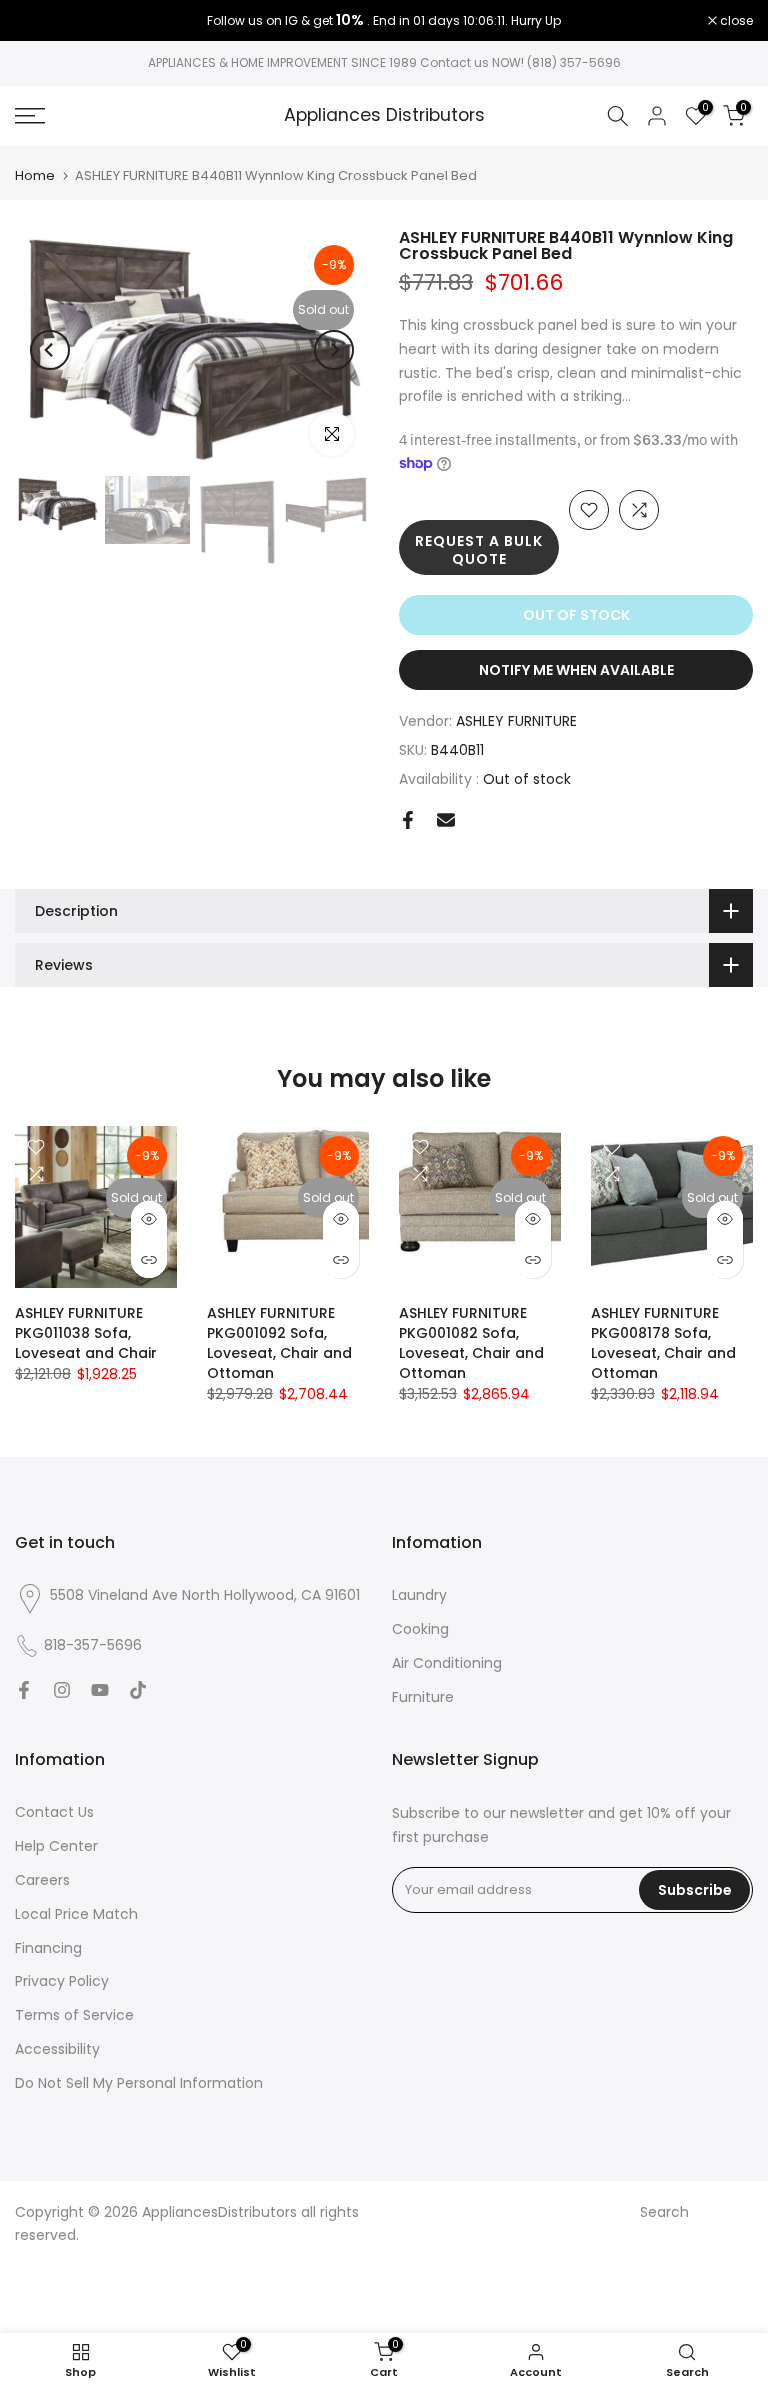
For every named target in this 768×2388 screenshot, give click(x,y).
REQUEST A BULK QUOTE (479, 550)
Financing (48, 1948)
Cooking (420, 1629)
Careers (42, 1880)
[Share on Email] (446, 820)
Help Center (56, 1846)
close (42, 21)
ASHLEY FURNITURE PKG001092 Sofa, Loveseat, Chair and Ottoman (279, 1343)
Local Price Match (76, 1914)
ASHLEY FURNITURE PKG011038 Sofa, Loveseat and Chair (86, 1333)
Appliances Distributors (384, 116)
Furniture (423, 1697)
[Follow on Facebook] (24, 1690)
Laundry (419, 1595)
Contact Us (54, 1812)
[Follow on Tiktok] (138, 1690)
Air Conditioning (447, 1663)
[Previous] (50, 350)
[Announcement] (384, 21)
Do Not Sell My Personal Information (139, 2083)
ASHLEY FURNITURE (516, 721)
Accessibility (57, 2049)
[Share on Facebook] (408, 820)
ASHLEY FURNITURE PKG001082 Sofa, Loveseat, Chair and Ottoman (471, 1343)
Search (664, 2212)
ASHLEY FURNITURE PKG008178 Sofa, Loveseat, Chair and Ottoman (663, 1343)
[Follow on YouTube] (100, 1690)
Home (35, 175)
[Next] (334, 350)
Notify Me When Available (576, 670)
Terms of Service (74, 2015)
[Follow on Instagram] (62, 1690)
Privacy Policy (62, 1981)
